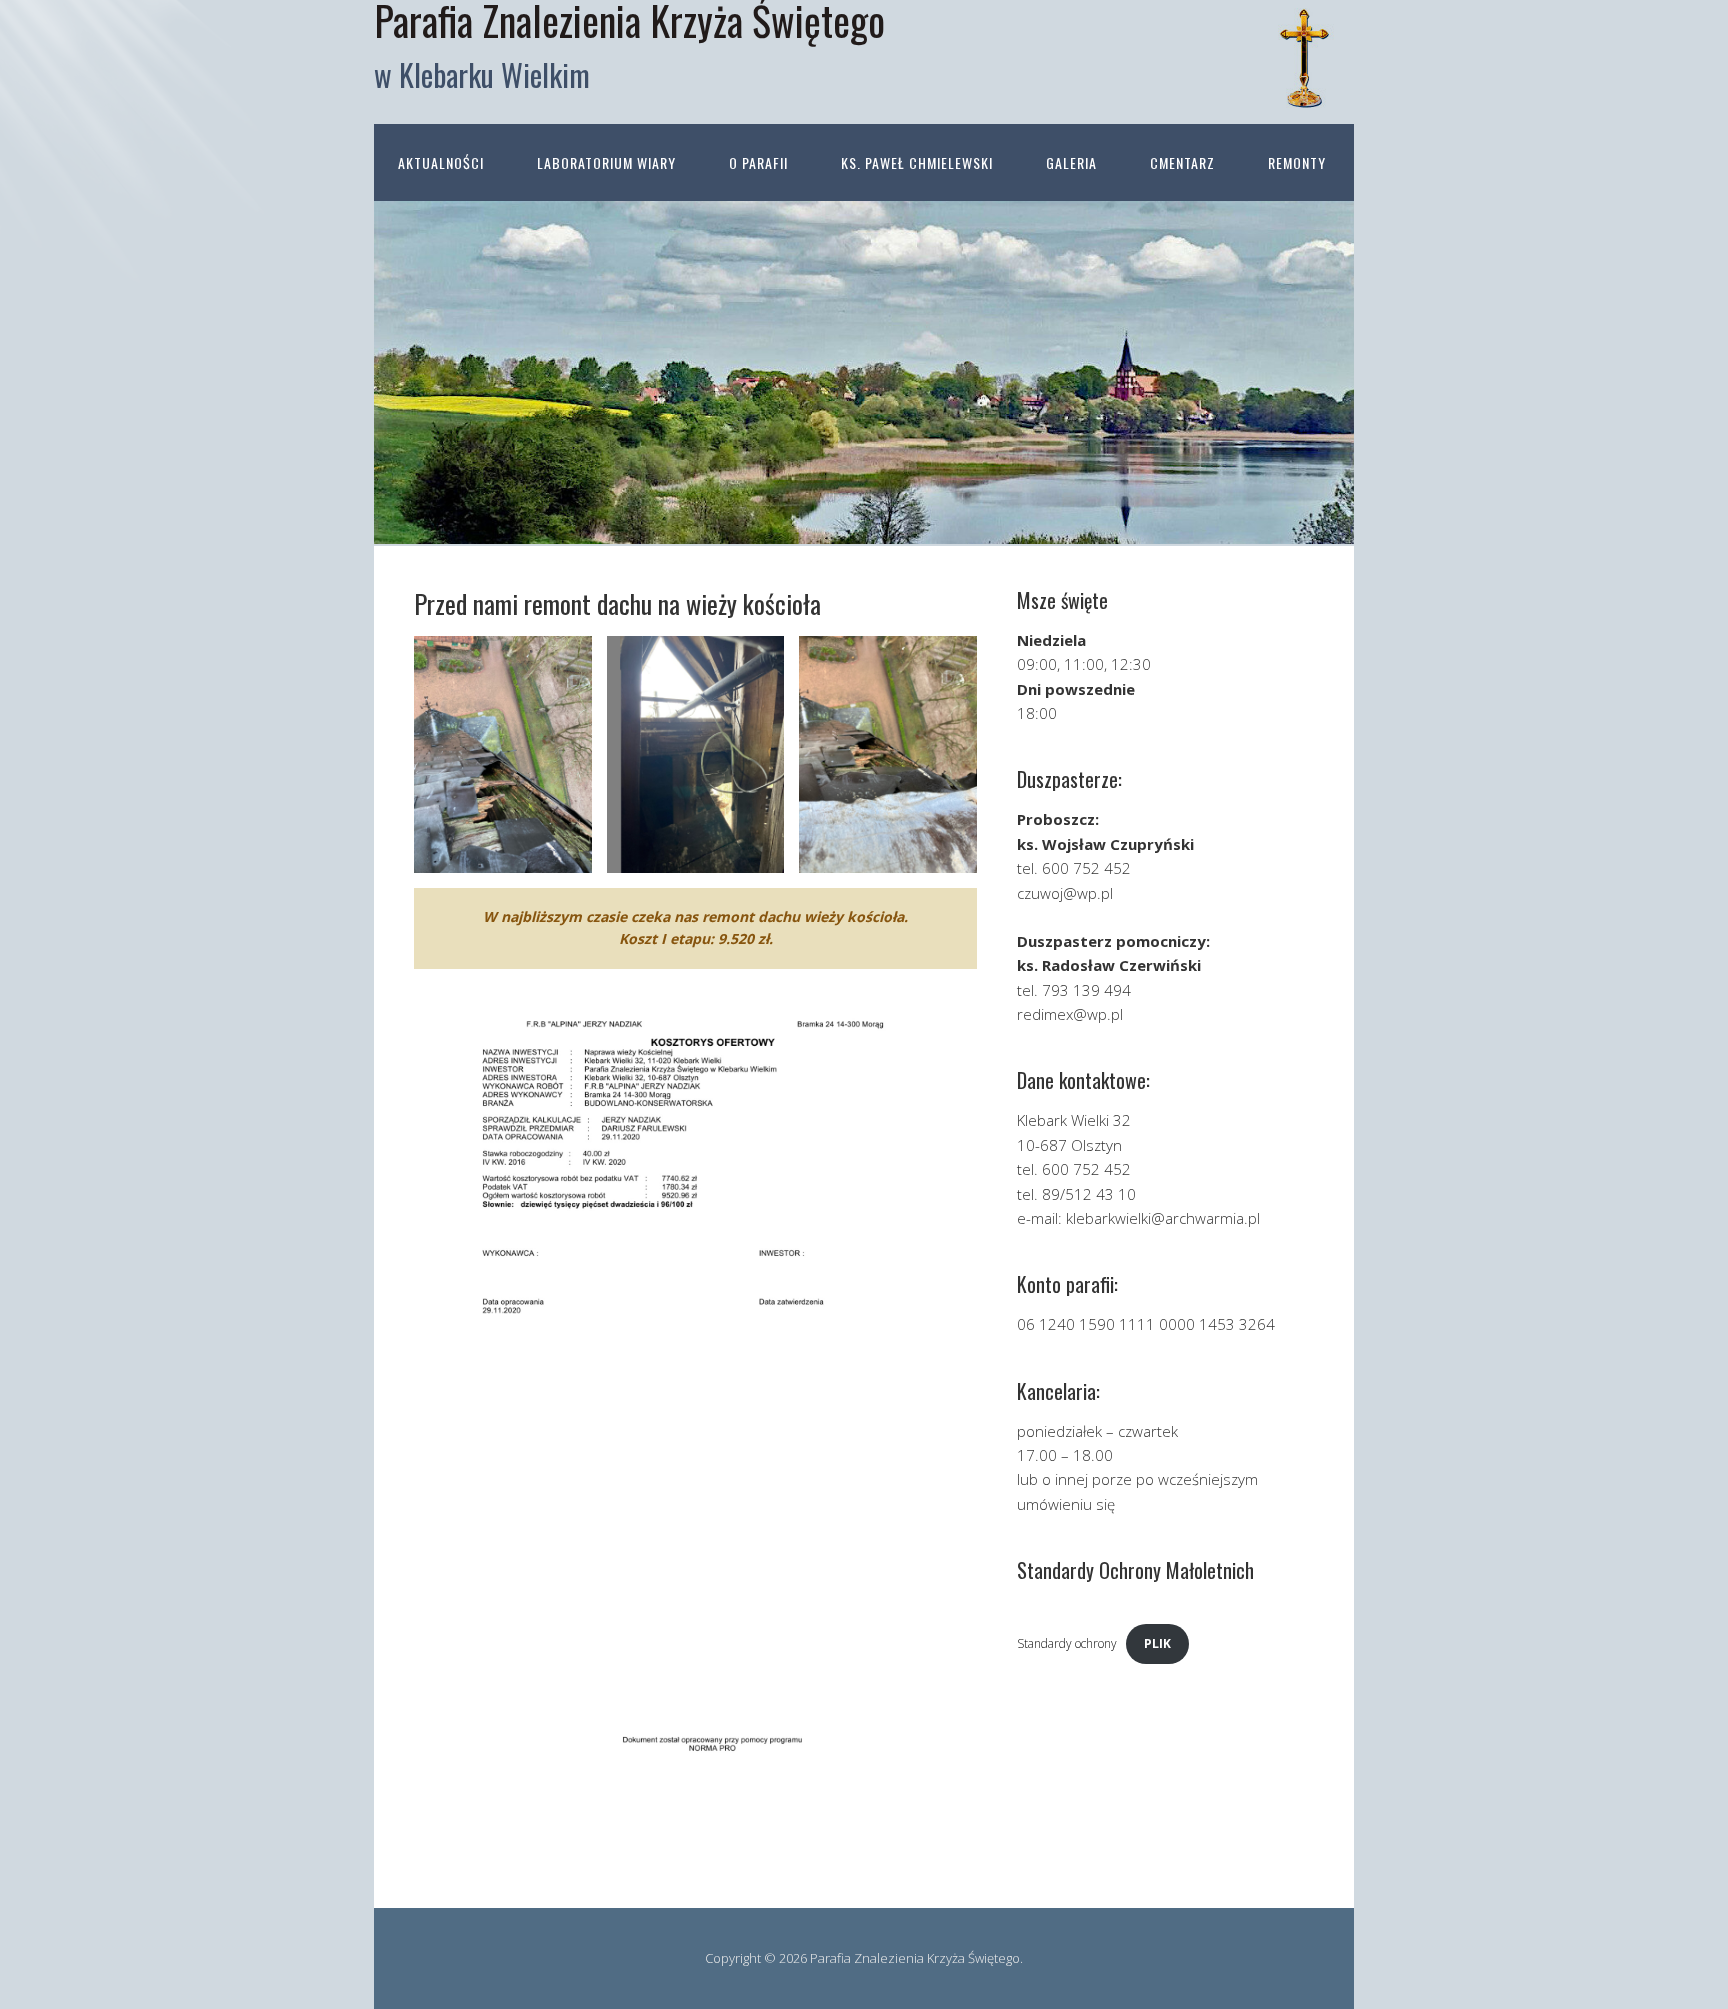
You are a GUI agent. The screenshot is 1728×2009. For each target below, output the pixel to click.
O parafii (758, 162)
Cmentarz (1182, 162)
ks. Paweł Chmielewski (917, 162)
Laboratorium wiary (606, 162)
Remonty (1297, 162)
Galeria (1071, 162)
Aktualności (441, 162)
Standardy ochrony (1067, 1643)
